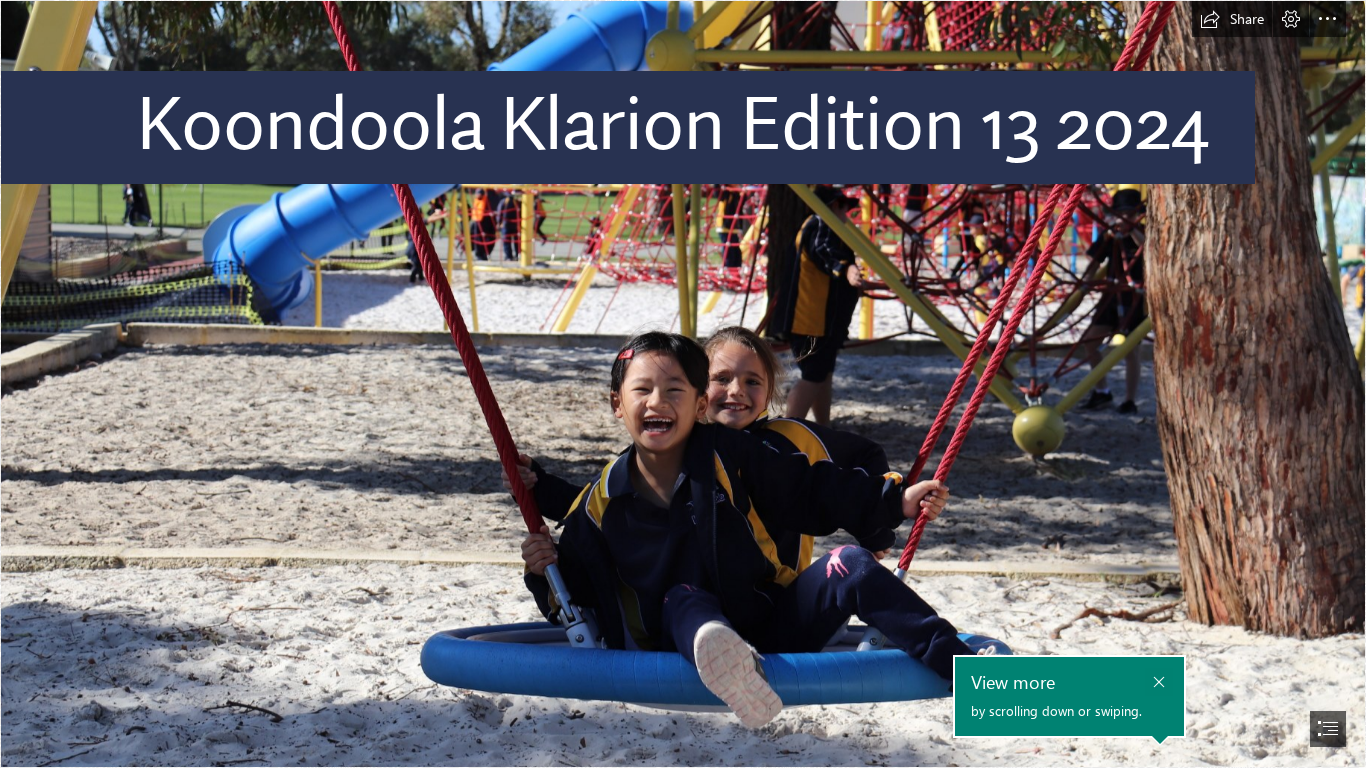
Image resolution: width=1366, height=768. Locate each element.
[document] (683, 384)
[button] (1232, 19)
